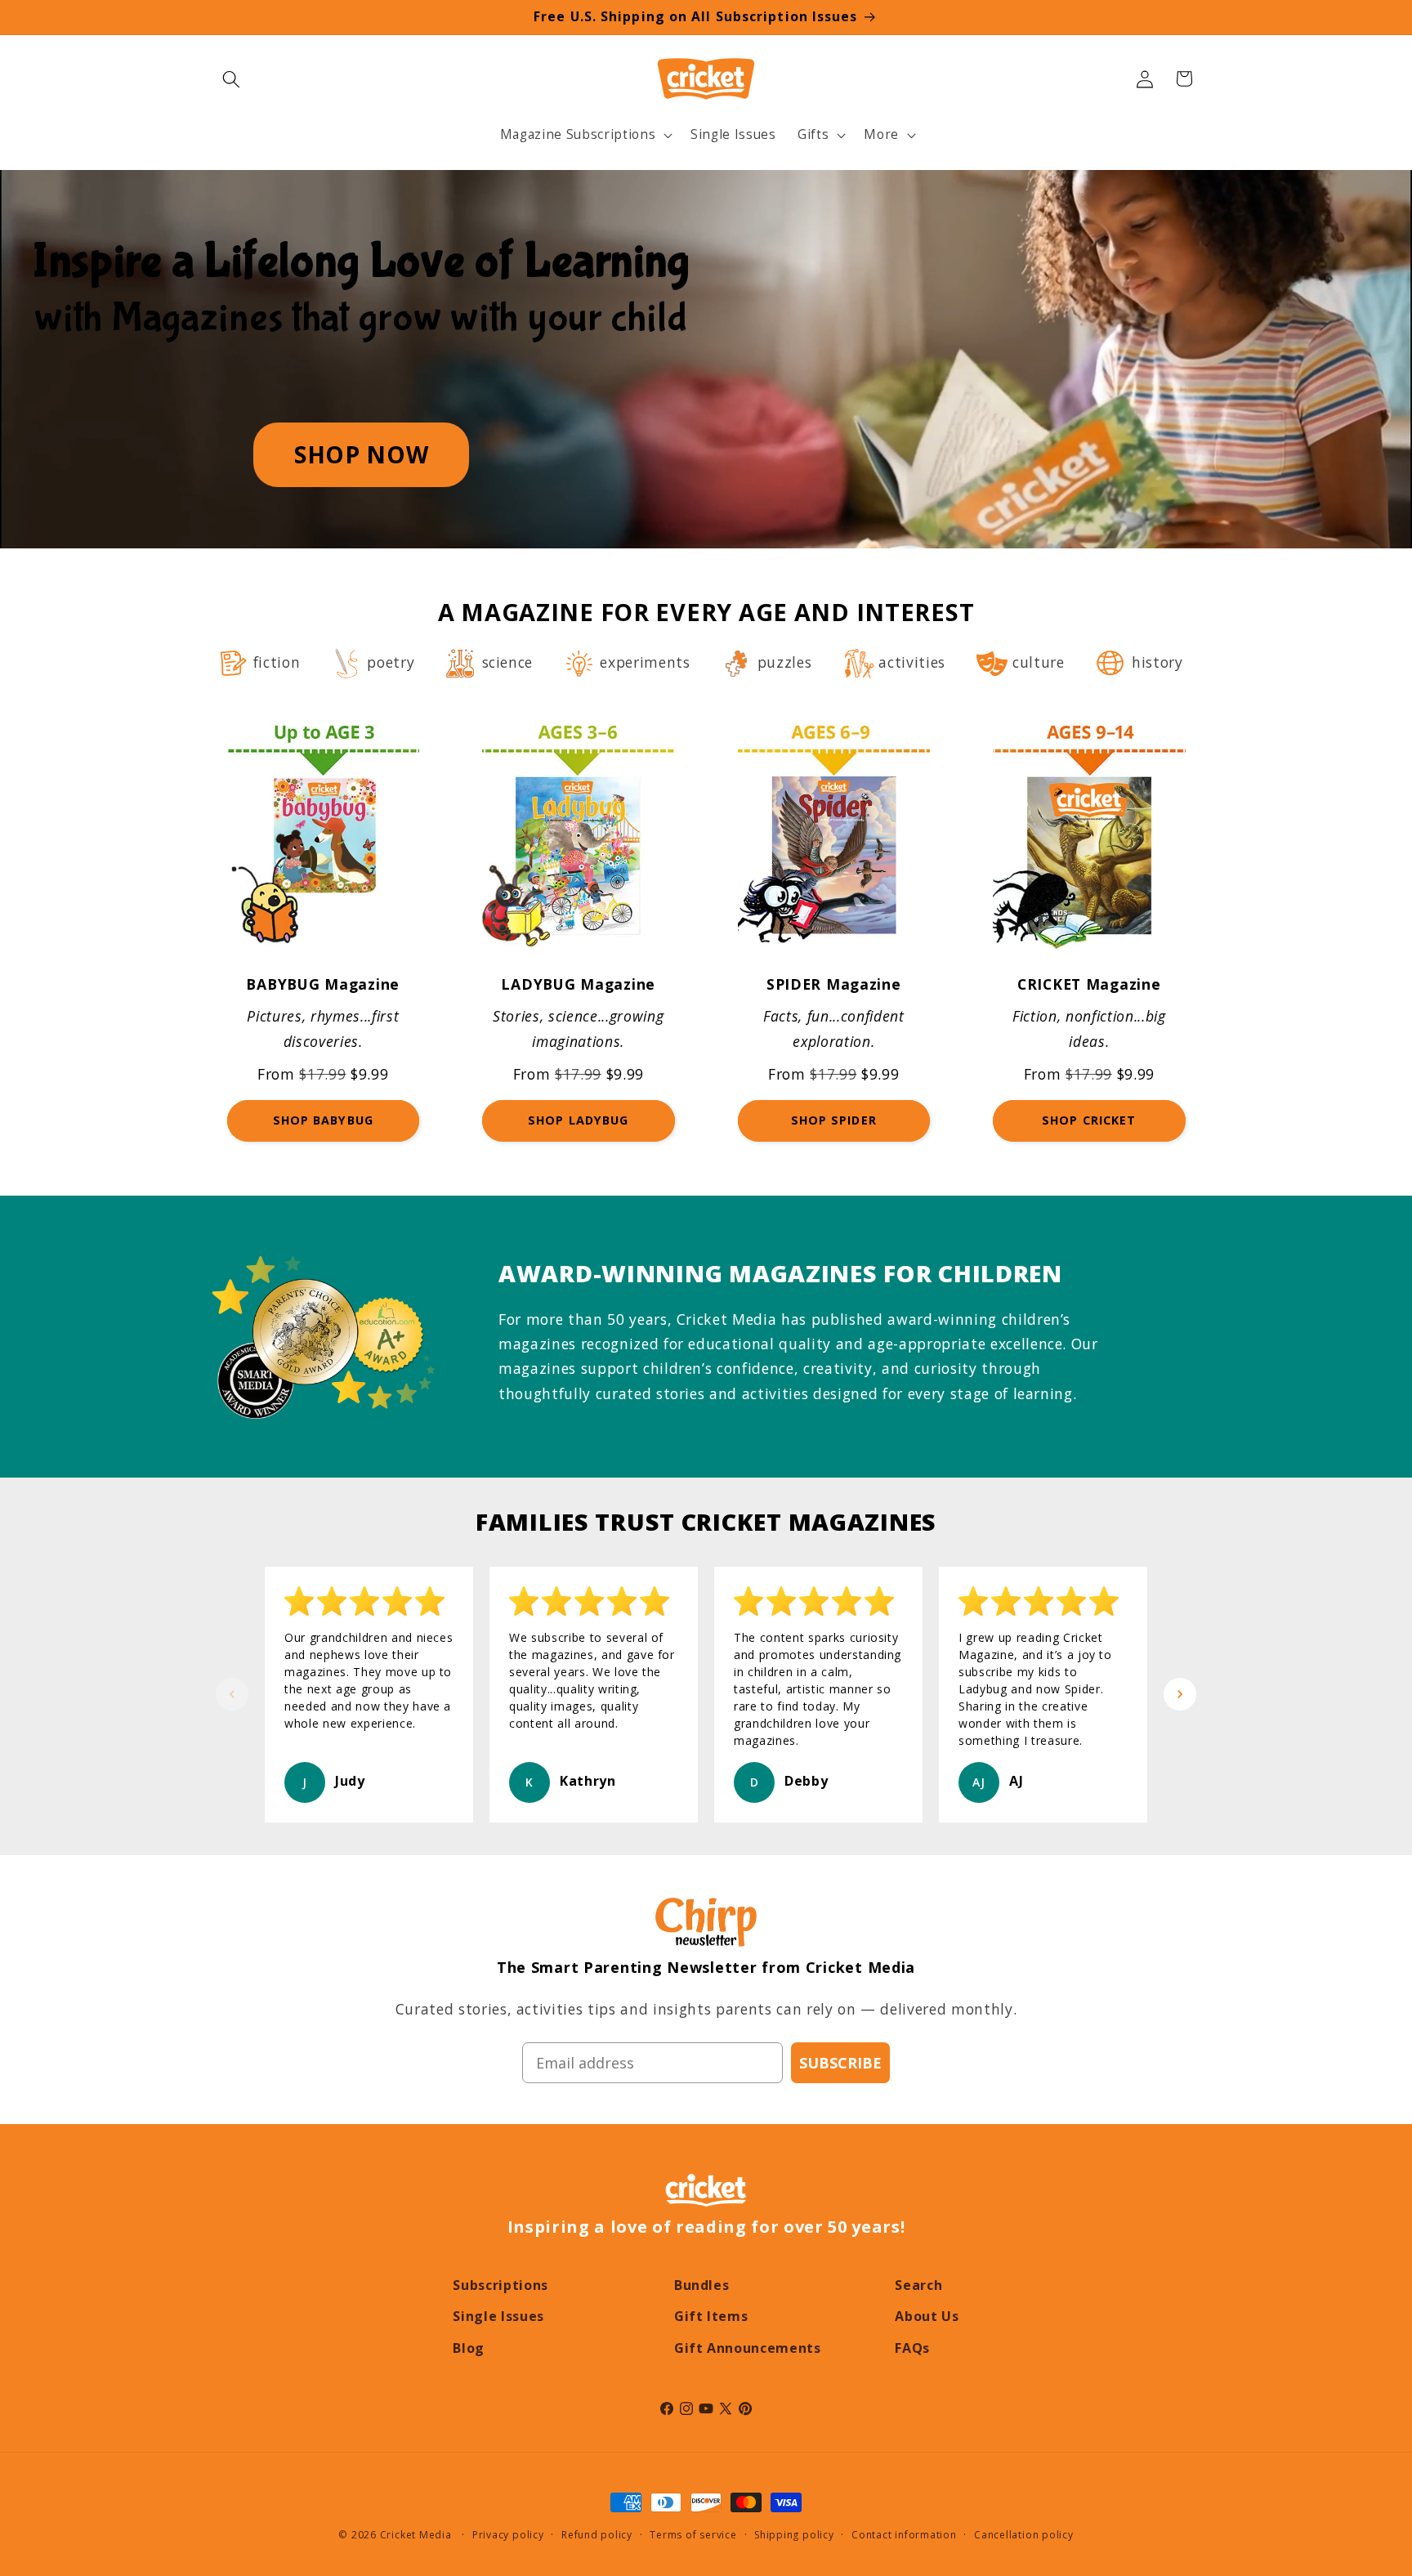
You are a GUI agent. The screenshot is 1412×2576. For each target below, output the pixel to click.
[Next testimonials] (1180, 1694)
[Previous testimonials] (232, 1694)
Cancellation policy (1024, 2535)
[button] (231, 78)
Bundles (702, 2285)
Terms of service (693, 2535)
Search (918, 2285)
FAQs (912, 2348)
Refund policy (597, 2535)
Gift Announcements (748, 2348)
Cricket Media (416, 2535)
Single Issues (498, 2316)
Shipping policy (794, 2535)
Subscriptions (500, 2285)
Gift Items (711, 2316)
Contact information (904, 2535)
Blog (469, 2348)
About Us (927, 2316)
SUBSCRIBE (840, 2063)
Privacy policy (508, 2535)
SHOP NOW (361, 454)
